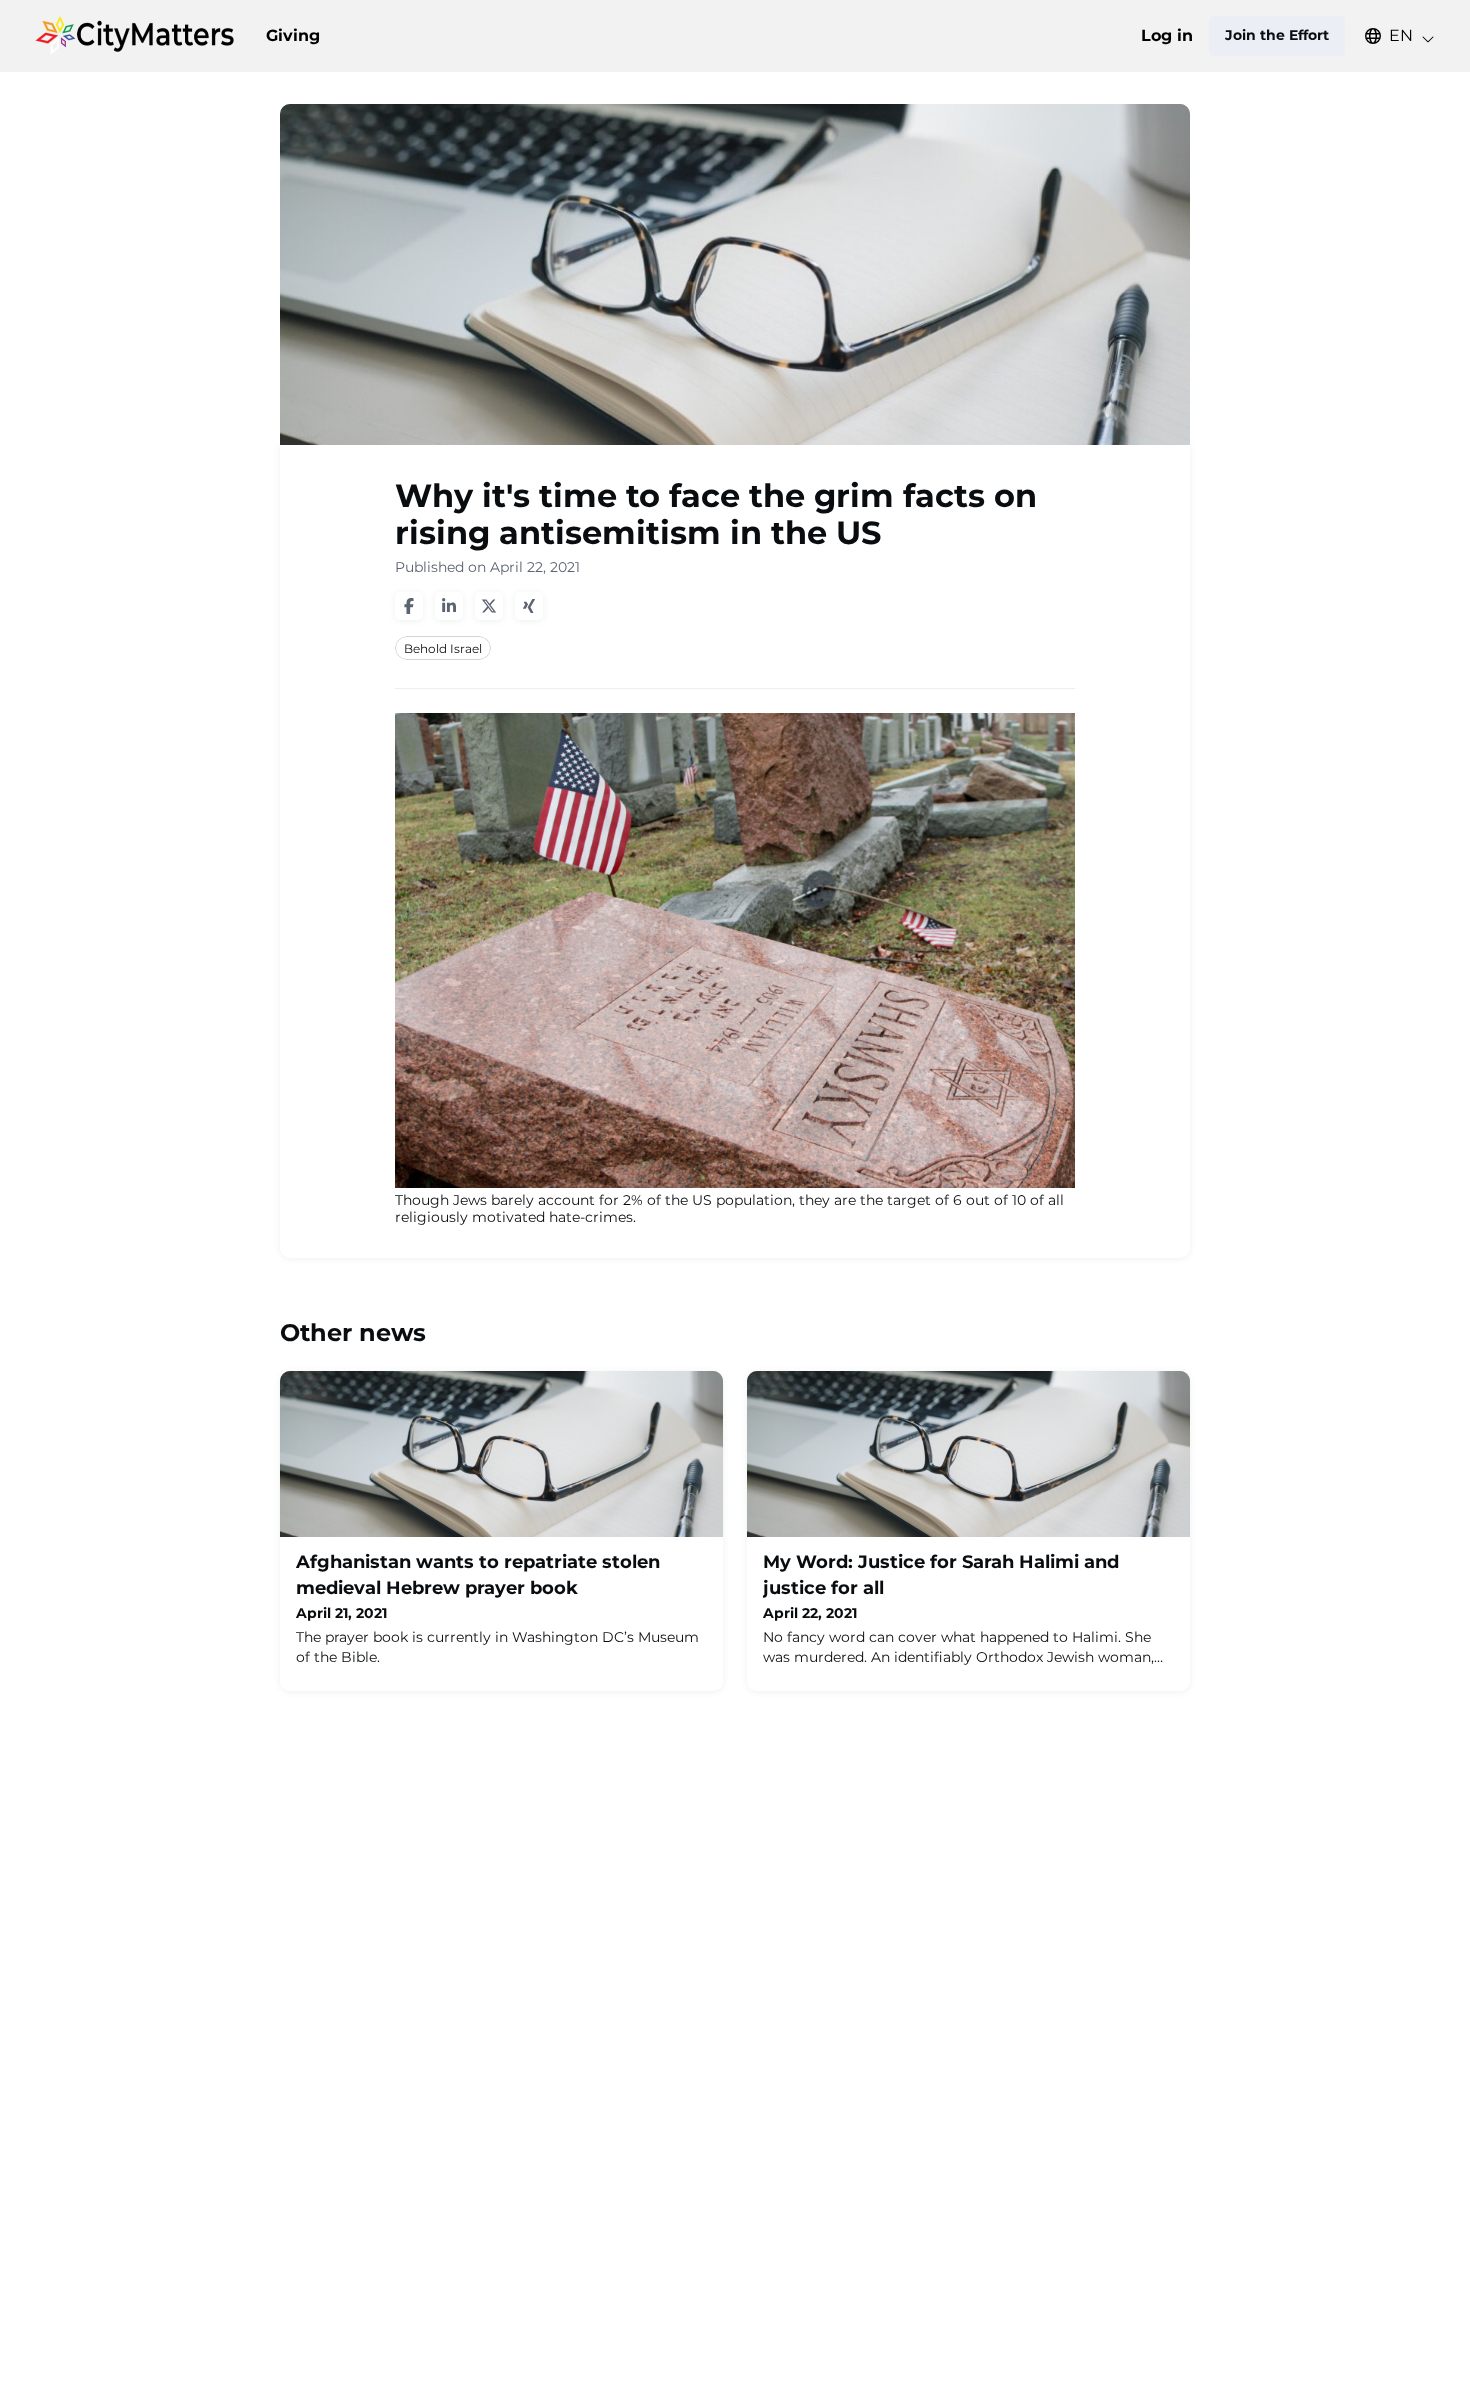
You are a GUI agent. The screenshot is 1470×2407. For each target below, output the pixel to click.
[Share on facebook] (409, 606)
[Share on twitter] (489, 606)
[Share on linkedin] (449, 606)
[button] (1390, 36)
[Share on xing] (529, 606)
